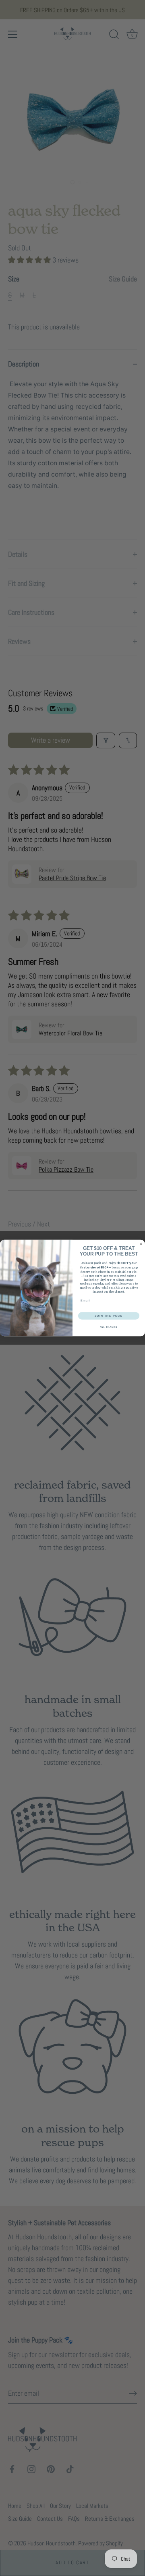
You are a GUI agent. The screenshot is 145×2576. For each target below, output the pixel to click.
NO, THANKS (109, 1327)
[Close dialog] (141, 1244)
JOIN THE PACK (109, 1316)
